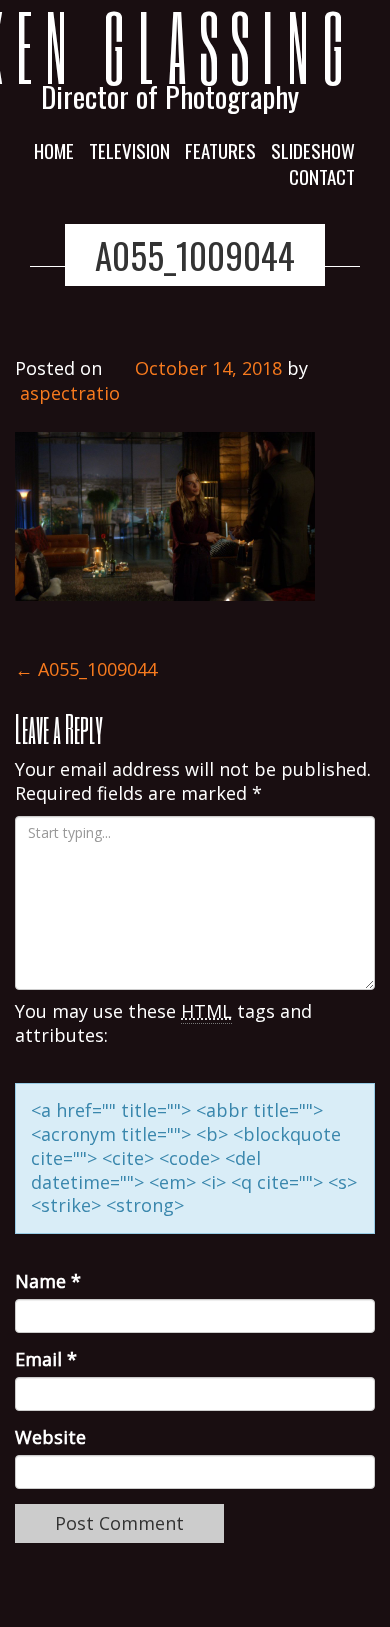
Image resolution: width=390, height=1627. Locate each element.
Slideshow (313, 150)
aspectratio (70, 393)
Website (50, 1437)
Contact (322, 176)
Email (46, 1359)
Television (129, 150)
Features (220, 150)
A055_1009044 (195, 255)
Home (54, 150)
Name (48, 1281)
